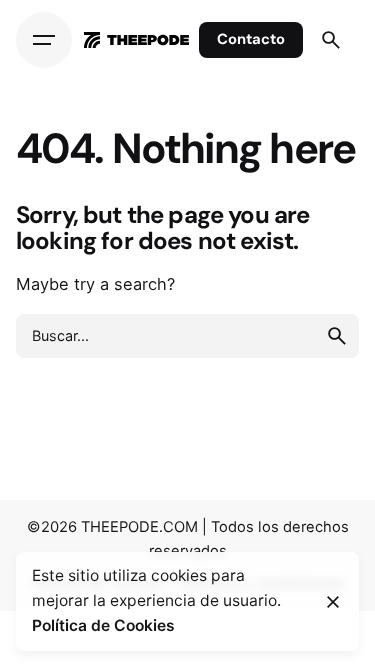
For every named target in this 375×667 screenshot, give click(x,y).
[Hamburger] (44, 40)
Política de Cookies (103, 625)
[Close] (333, 602)
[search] (337, 336)
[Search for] (187, 336)
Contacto (251, 39)
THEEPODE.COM (139, 527)
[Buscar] (331, 40)
